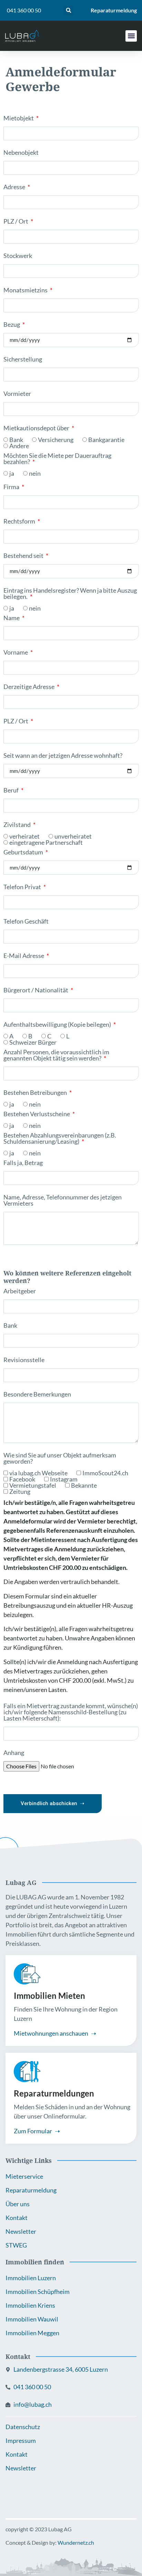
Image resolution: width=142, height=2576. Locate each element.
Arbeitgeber (20, 1291)
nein (35, 473)
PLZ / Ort (16, 222)
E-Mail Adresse (24, 956)
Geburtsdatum (24, 852)
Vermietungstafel (33, 1485)
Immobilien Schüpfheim (38, 2292)
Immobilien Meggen (32, 2333)
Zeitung (20, 1491)
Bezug (12, 325)
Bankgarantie (106, 440)
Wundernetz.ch (76, 2542)
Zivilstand (18, 825)
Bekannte (84, 1485)
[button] (69, 10)
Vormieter (17, 394)
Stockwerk (18, 256)
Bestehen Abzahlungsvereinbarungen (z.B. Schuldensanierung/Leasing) (60, 1139)
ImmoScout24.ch (105, 1473)
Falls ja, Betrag (23, 1163)
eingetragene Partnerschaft (46, 842)
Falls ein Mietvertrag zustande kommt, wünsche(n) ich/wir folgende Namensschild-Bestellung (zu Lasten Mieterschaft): (71, 1712)
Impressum (21, 2440)
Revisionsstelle (24, 1360)
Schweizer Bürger (33, 1042)
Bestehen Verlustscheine (37, 1114)
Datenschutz (23, 2427)
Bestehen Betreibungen (36, 1093)
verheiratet (24, 836)
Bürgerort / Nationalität (36, 990)
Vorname (16, 653)
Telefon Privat (23, 887)
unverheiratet (73, 836)
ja (12, 473)
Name (12, 618)
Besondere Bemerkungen (37, 1394)
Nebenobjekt (21, 153)
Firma (12, 487)
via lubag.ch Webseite (38, 1473)
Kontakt (17, 2218)
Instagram (64, 1479)
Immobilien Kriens (30, 2305)
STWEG (16, 2245)
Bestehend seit (24, 556)
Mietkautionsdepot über (37, 428)
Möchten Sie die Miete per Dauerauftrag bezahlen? (57, 459)
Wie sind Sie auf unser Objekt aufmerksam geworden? (60, 1458)
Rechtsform (20, 521)
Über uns (18, 2204)
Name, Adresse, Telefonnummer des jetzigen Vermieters (63, 1200)
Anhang (14, 1753)
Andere (19, 446)
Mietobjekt (19, 118)
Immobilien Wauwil (32, 2319)
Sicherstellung (23, 359)
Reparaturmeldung (114, 10)
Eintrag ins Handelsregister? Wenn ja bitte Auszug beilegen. (70, 594)
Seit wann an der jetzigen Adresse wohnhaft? (63, 756)
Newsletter (21, 2231)
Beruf (12, 790)
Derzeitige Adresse (29, 687)
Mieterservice (24, 2176)
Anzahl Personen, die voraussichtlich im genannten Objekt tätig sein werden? (56, 1055)
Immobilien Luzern (31, 2278)
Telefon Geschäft (26, 921)
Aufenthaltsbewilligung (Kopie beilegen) (58, 1025)
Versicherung (56, 440)
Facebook (22, 1479)
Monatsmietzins (26, 290)
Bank (16, 440)
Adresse (15, 187)
